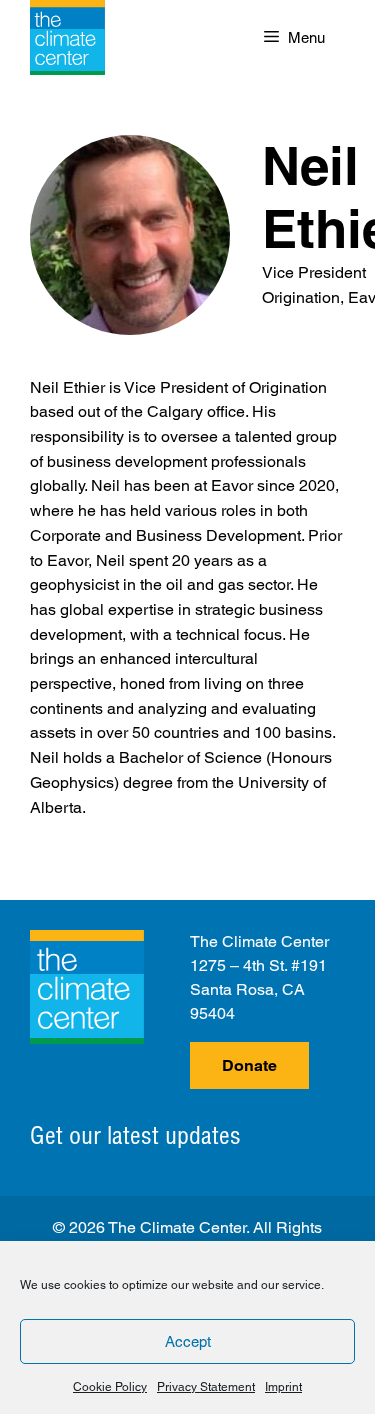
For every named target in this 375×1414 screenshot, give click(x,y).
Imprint (283, 1387)
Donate (249, 1065)
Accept (188, 1341)
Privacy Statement (206, 1387)
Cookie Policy (110, 1387)
